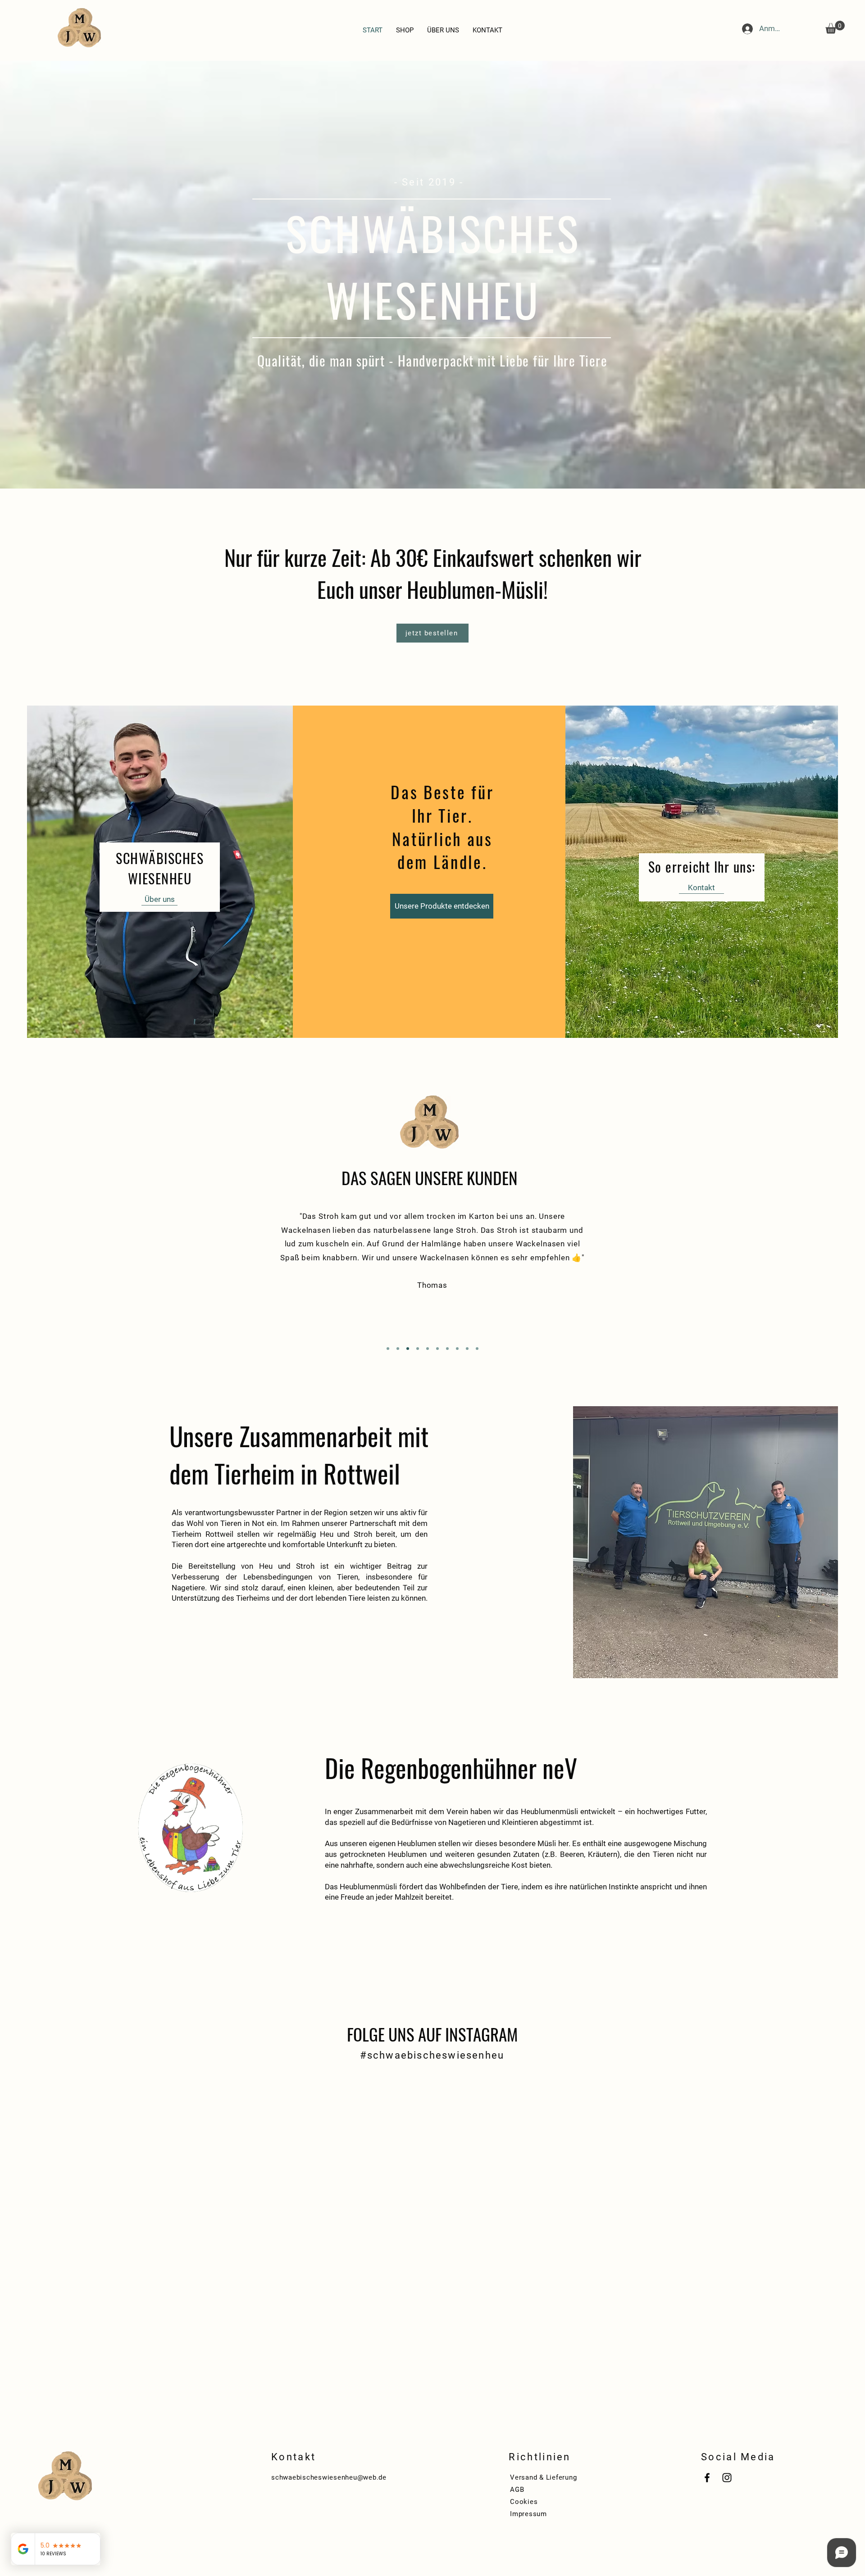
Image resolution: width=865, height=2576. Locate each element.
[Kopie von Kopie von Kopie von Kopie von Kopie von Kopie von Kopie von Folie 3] (418, 1349)
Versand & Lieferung (543, 2477)
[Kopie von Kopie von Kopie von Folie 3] (447, 1349)
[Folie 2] (398, 1349)
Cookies (524, 2502)
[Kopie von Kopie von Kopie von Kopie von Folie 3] (457, 1349)
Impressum (528, 2514)
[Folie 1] (388, 1349)
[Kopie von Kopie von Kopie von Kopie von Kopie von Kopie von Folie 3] (477, 1349)
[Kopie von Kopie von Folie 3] (437, 1349)
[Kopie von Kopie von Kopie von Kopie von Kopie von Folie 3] (467, 1349)
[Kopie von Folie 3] (428, 1349)
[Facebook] (707, 2478)
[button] (835, 27)
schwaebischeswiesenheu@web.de (329, 2477)
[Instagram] (727, 2478)
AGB (517, 2490)
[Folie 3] (408, 1349)
